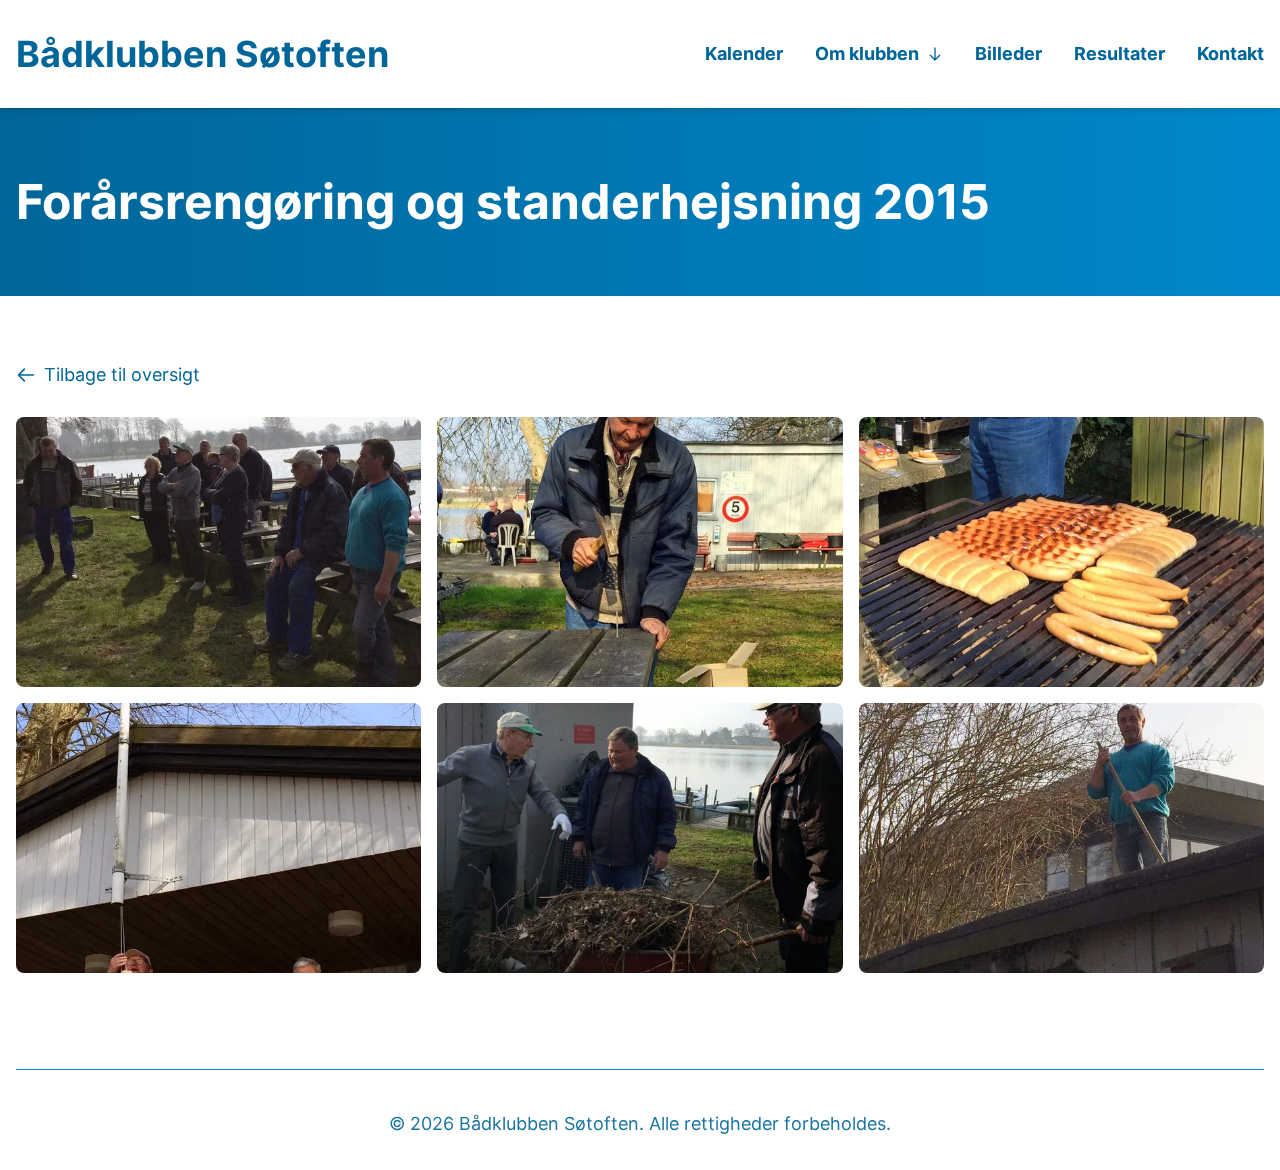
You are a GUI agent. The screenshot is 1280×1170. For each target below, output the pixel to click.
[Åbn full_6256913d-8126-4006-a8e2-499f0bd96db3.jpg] (639, 552)
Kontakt (1230, 53)
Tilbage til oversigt (122, 374)
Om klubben (867, 53)
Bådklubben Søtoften (202, 54)
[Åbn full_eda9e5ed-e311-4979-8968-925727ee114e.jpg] (639, 838)
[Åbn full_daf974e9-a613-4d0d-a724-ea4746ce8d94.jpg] (218, 838)
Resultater (1119, 53)
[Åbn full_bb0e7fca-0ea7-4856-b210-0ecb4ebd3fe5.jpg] (1061, 552)
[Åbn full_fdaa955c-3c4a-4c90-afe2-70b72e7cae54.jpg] (1061, 838)
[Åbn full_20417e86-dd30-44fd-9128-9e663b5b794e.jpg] (218, 552)
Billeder (1008, 53)
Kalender (744, 53)
